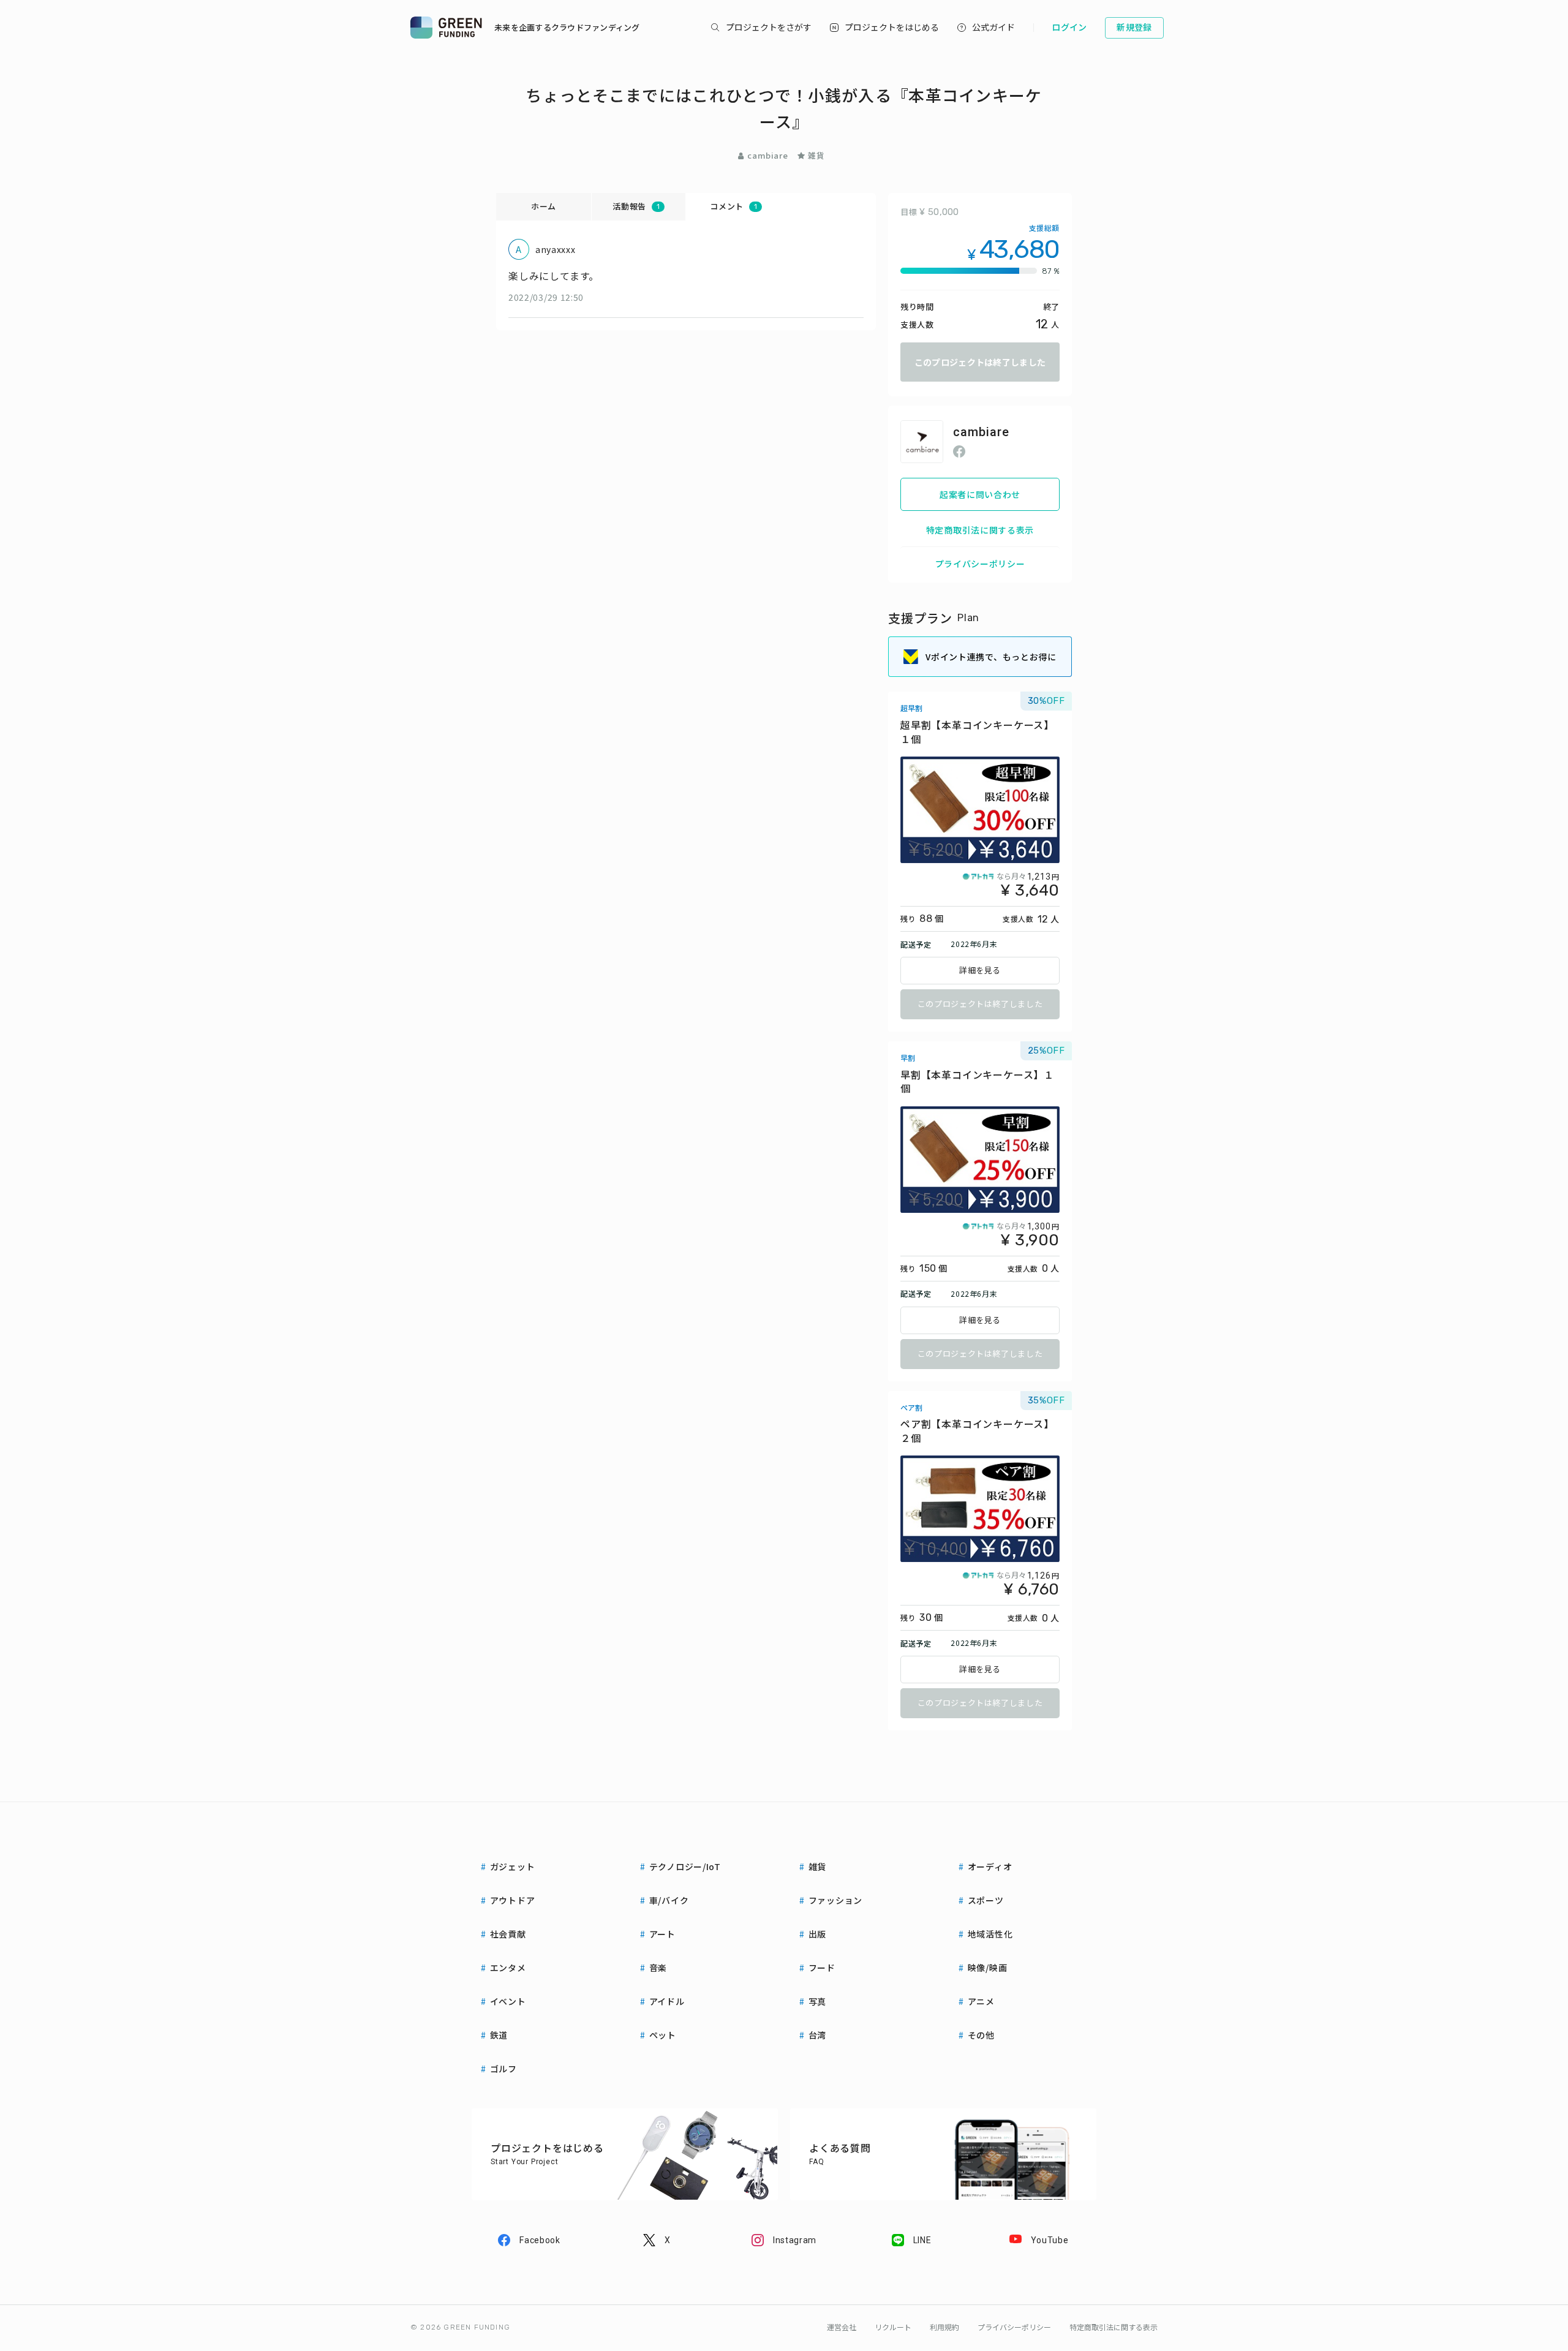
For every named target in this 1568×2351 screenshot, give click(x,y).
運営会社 (842, 2328)
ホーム (544, 206)
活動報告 (636, 206)
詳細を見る (980, 971)
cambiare (767, 155)
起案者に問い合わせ (980, 494)
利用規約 (944, 2328)
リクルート (893, 2328)
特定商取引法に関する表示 (980, 530)
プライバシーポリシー (980, 564)
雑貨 (816, 155)
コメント (733, 206)
